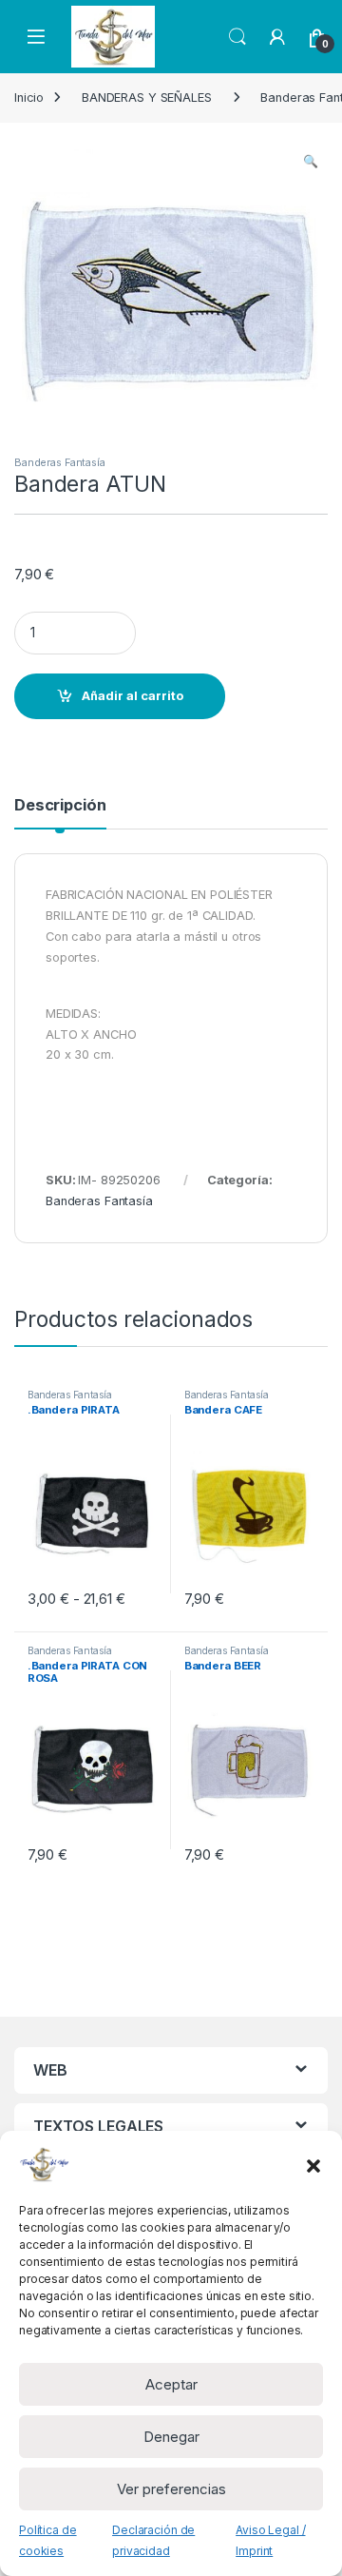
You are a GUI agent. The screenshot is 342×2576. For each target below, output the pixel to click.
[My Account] (277, 37)
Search (237, 37)
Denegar (171, 2437)
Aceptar (171, 2384)
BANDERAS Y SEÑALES (147, 98)
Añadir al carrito (133, 696)
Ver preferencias (171, 2489)
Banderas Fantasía (60, 462)
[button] (313, 2164)
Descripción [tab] (60, 806)
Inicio (29, 98)
